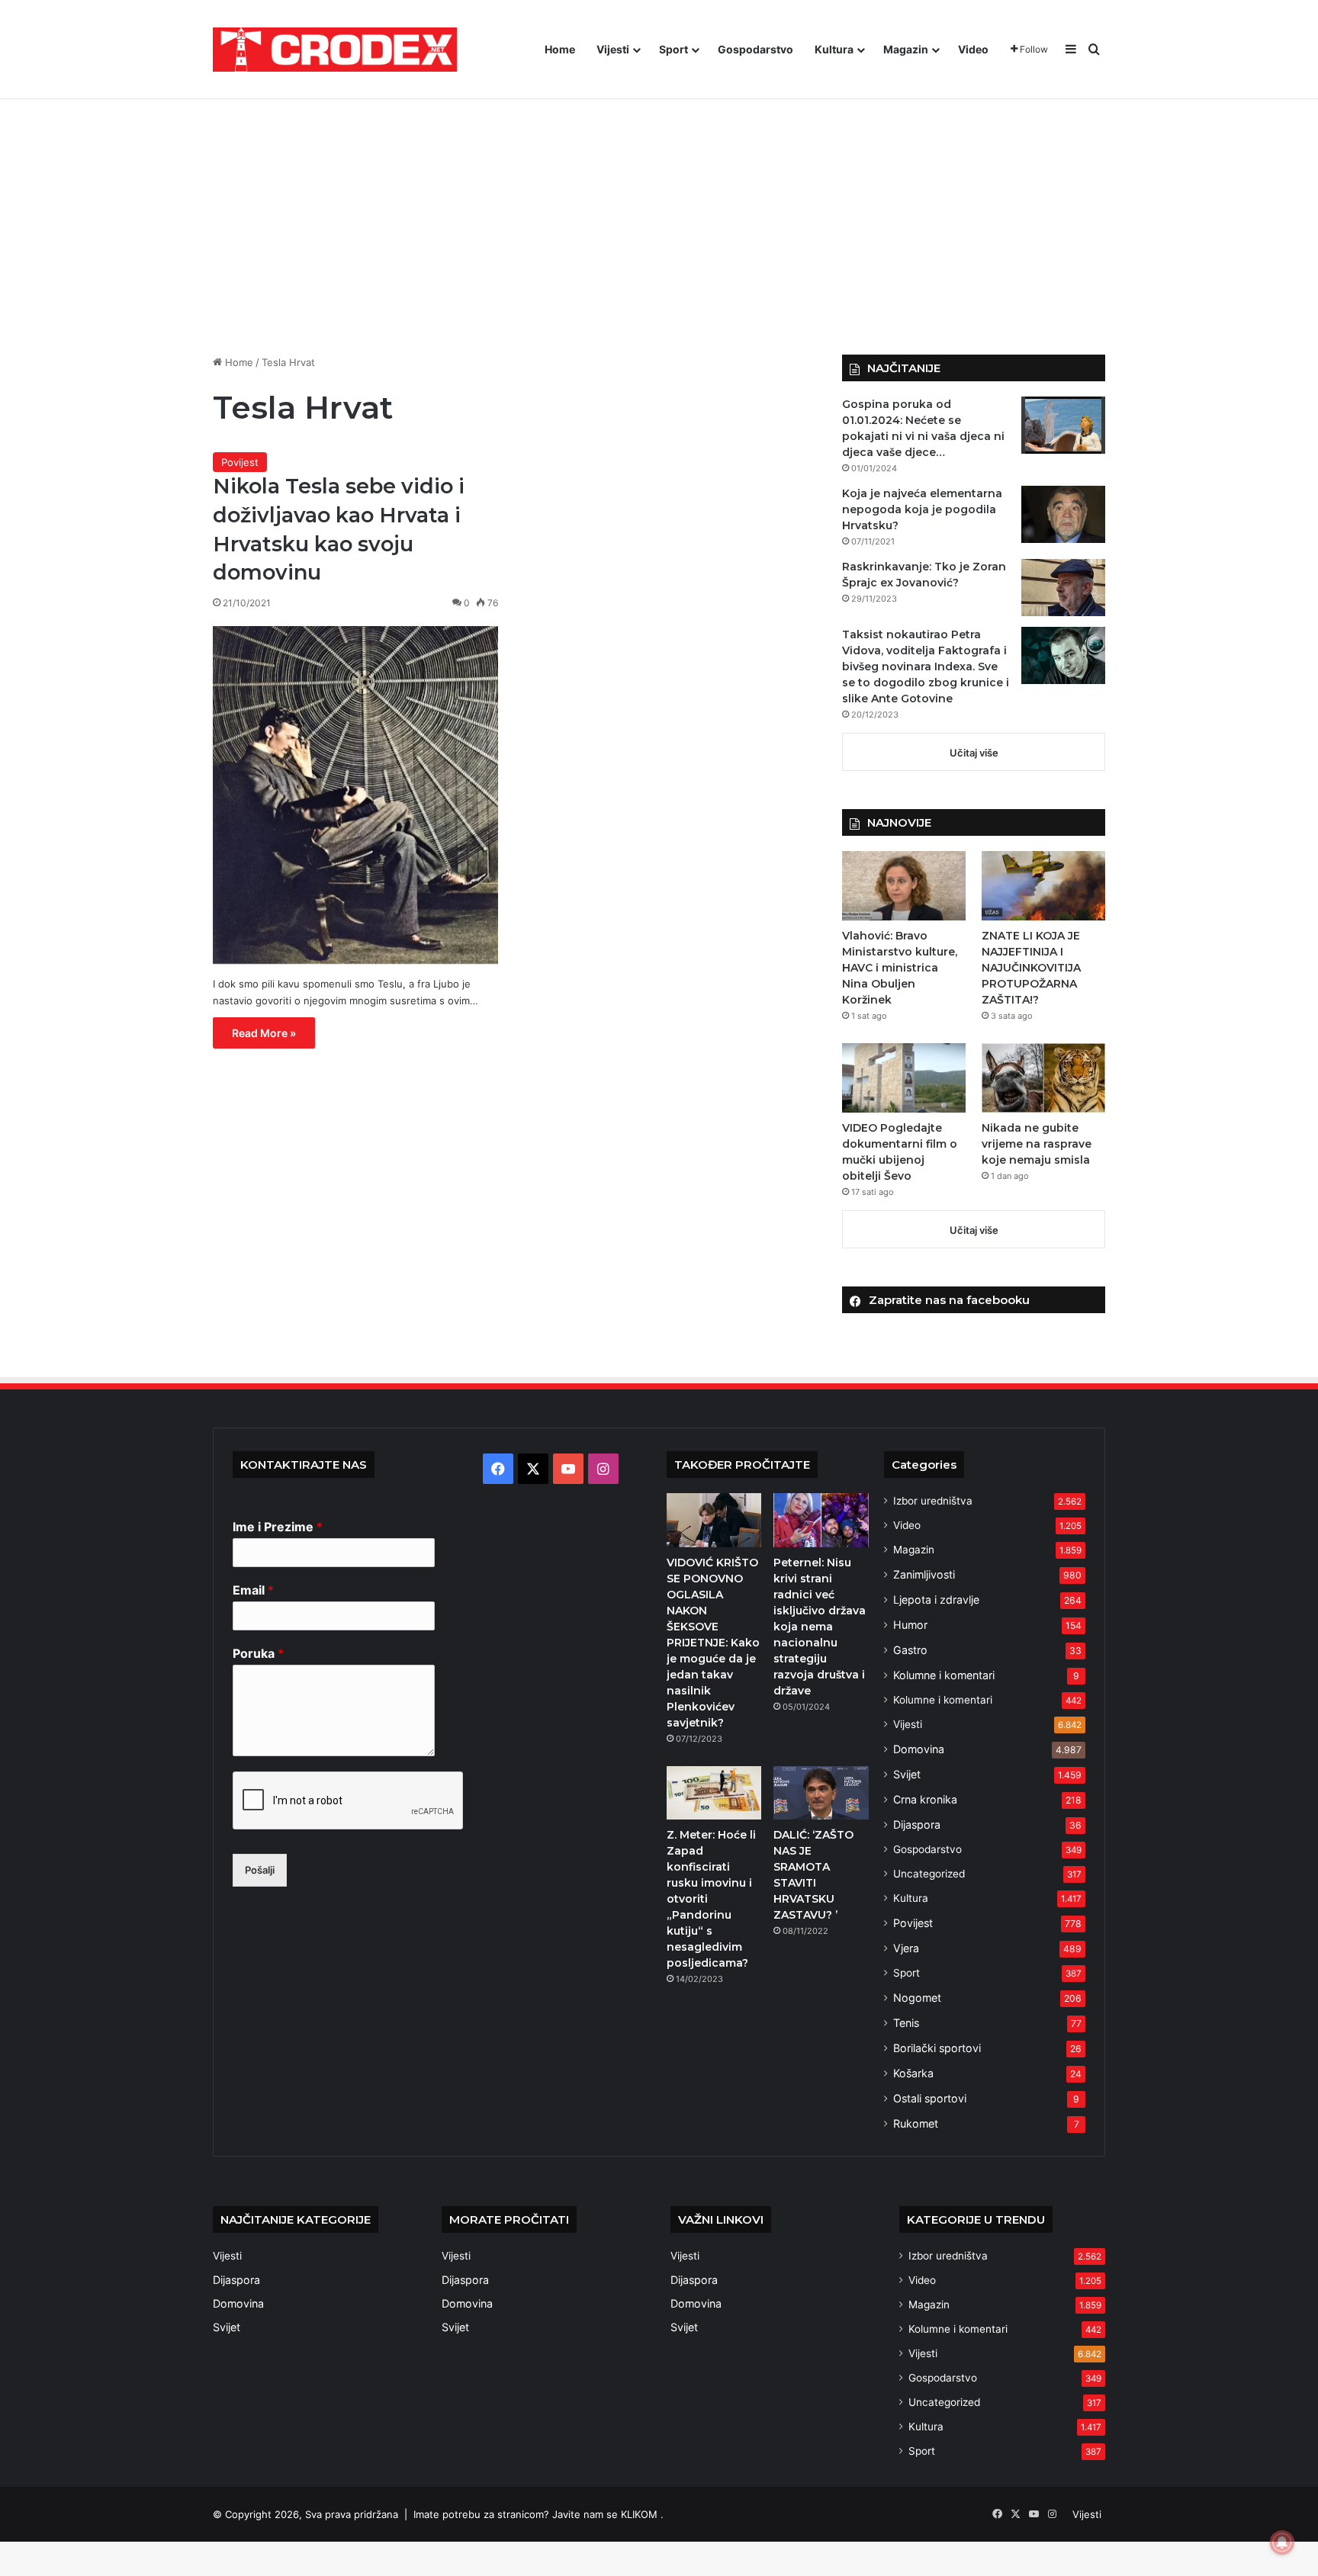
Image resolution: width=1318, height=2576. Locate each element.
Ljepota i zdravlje (936, 1600)
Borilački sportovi (937, 2048)
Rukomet (916, 2123)
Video (973, 49)
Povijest (240, 462)
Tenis (906, 2023)
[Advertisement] (659, 225)
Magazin (906, 49)
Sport (673, 49)
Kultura (834, 49)
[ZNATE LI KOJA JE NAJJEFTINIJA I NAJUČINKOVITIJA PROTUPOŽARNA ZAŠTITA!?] (1043, 886)
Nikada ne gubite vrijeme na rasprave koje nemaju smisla (1037, 1144)
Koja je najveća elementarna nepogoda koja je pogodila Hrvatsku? (922, 509)
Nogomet (917, 1998)
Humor (910, 1625)
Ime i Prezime (278, 1527)
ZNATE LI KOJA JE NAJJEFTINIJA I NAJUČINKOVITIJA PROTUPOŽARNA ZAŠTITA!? (1031, 968)
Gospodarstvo (755, 49)
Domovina (919, 1749)
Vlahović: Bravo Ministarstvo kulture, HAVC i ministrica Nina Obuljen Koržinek (900, 968)
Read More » (264, 1033)
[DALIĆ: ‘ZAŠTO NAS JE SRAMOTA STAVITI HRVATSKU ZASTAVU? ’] (821, 1793)
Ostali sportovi (930, 2098)
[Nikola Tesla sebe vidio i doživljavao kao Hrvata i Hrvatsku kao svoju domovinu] (355, 795)
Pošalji (260, 1870)
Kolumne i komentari (944, 1675)
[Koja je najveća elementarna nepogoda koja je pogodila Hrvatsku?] (1063, 514)
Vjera (906, 1948)
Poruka (258, 1653)
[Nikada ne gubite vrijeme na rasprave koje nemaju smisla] (1043, 1078)
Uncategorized (929, 1874)
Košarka (913, 2073)
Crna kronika (925, 1799)
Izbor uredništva (933, 1501)
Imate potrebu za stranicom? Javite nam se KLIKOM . (538, 2514)
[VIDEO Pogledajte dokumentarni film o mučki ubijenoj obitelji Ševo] (904, 1078)
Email (253, 1590)
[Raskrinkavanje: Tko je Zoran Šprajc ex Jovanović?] (1063, 588)
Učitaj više (974, 753)
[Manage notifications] (1282, 2542)
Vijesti (613, 49)
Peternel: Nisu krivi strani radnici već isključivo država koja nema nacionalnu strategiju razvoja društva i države (820, 1627)
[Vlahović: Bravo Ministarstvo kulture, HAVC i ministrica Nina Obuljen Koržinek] (904, 886)
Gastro (910, 1650)
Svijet (907, 1774)
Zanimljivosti (924, 1574)
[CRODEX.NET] (335, 50)
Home (560, 49)
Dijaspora (917, 1824)
